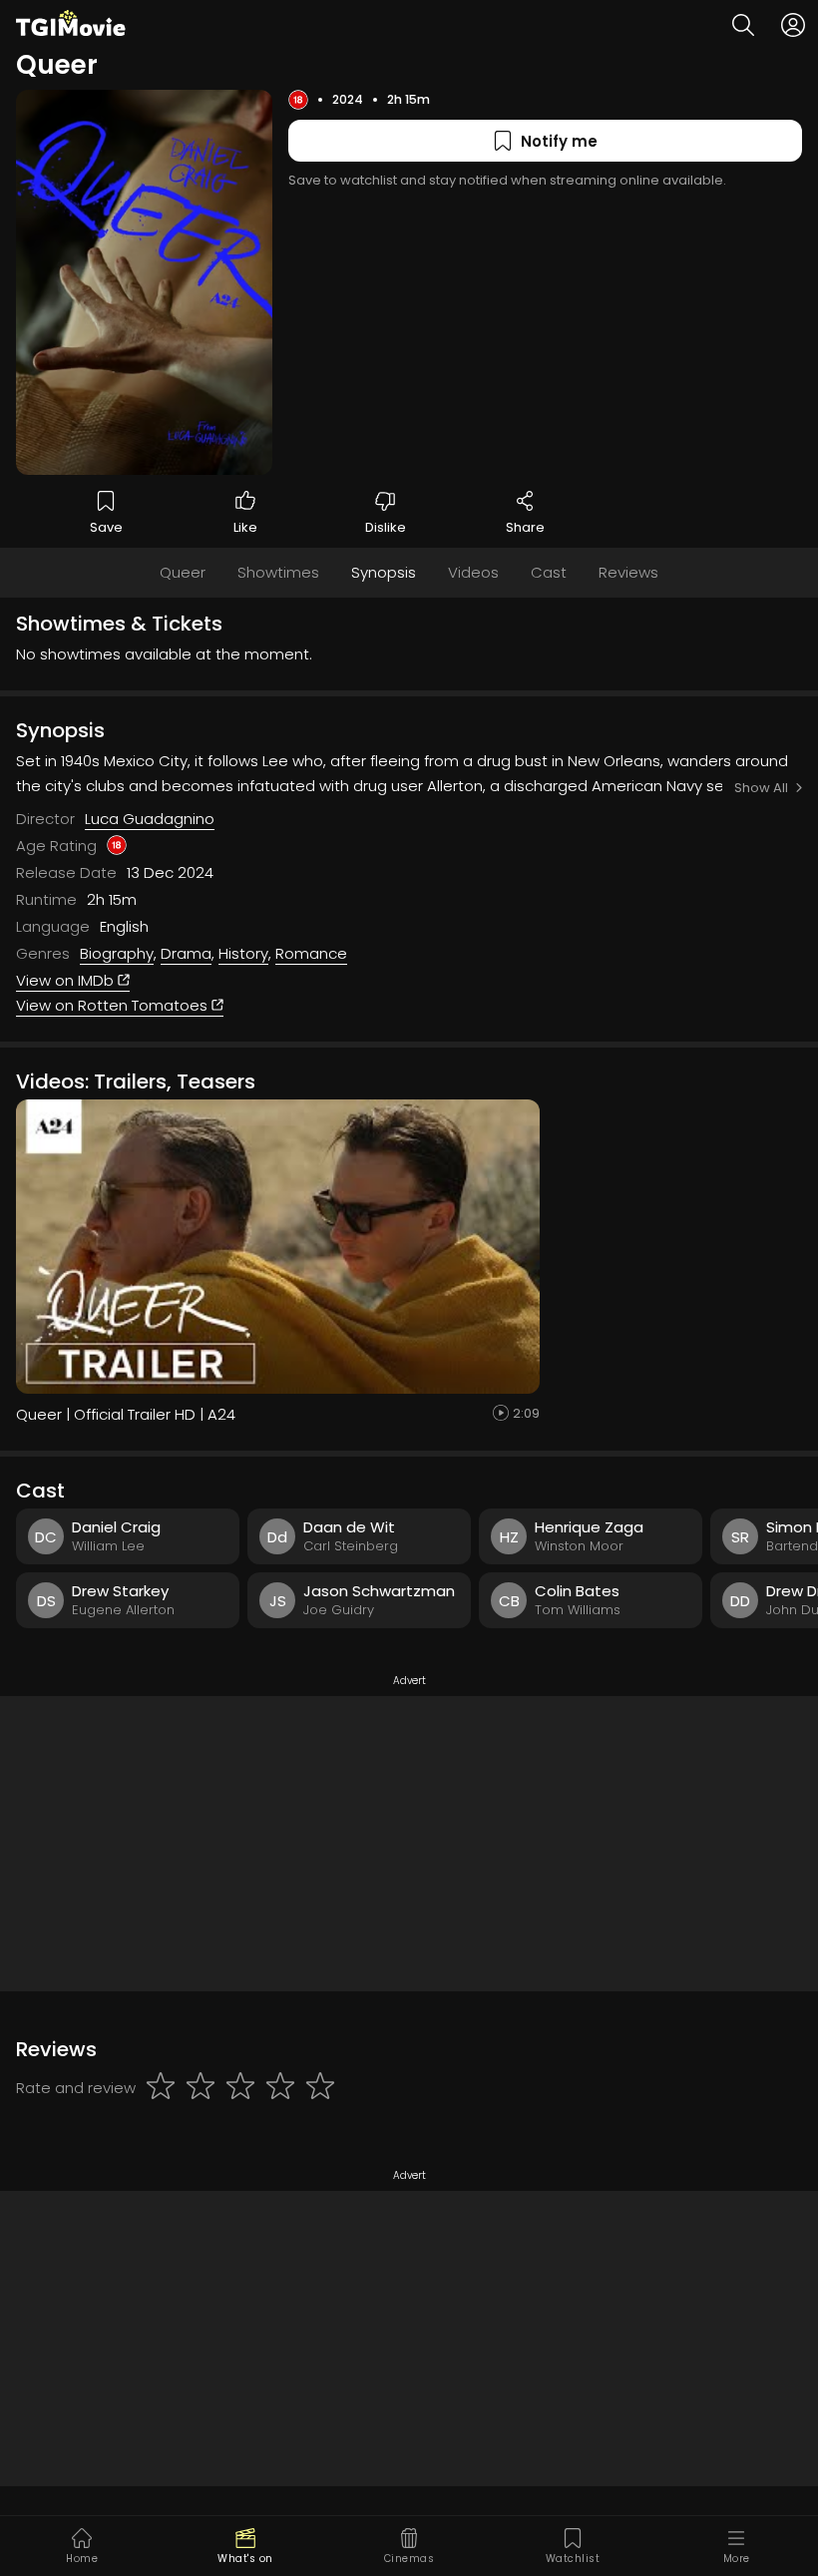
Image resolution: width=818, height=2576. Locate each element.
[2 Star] (201, 2087)
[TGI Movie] (71, 23)
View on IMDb (67, 980)
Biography (117, 953)
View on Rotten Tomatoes (114, 1005)
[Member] (793, 25)
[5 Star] (320, 2087)
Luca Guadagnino (150, 819)
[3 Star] (240, 2087)
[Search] (743, 25)
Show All (761, 788)
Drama (186, 953)
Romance (311, 953)
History (243, 953)
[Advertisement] (409, 1844)
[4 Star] (280, 2087)
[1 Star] (161, 2087)
